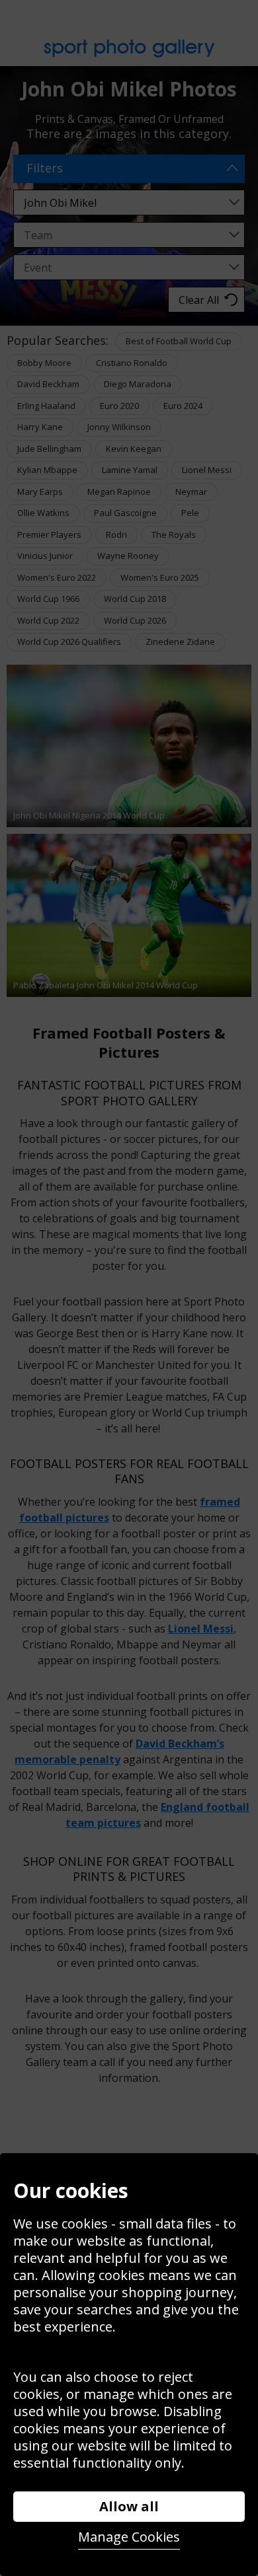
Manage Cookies (129, 2537)
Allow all (129, 2506)
